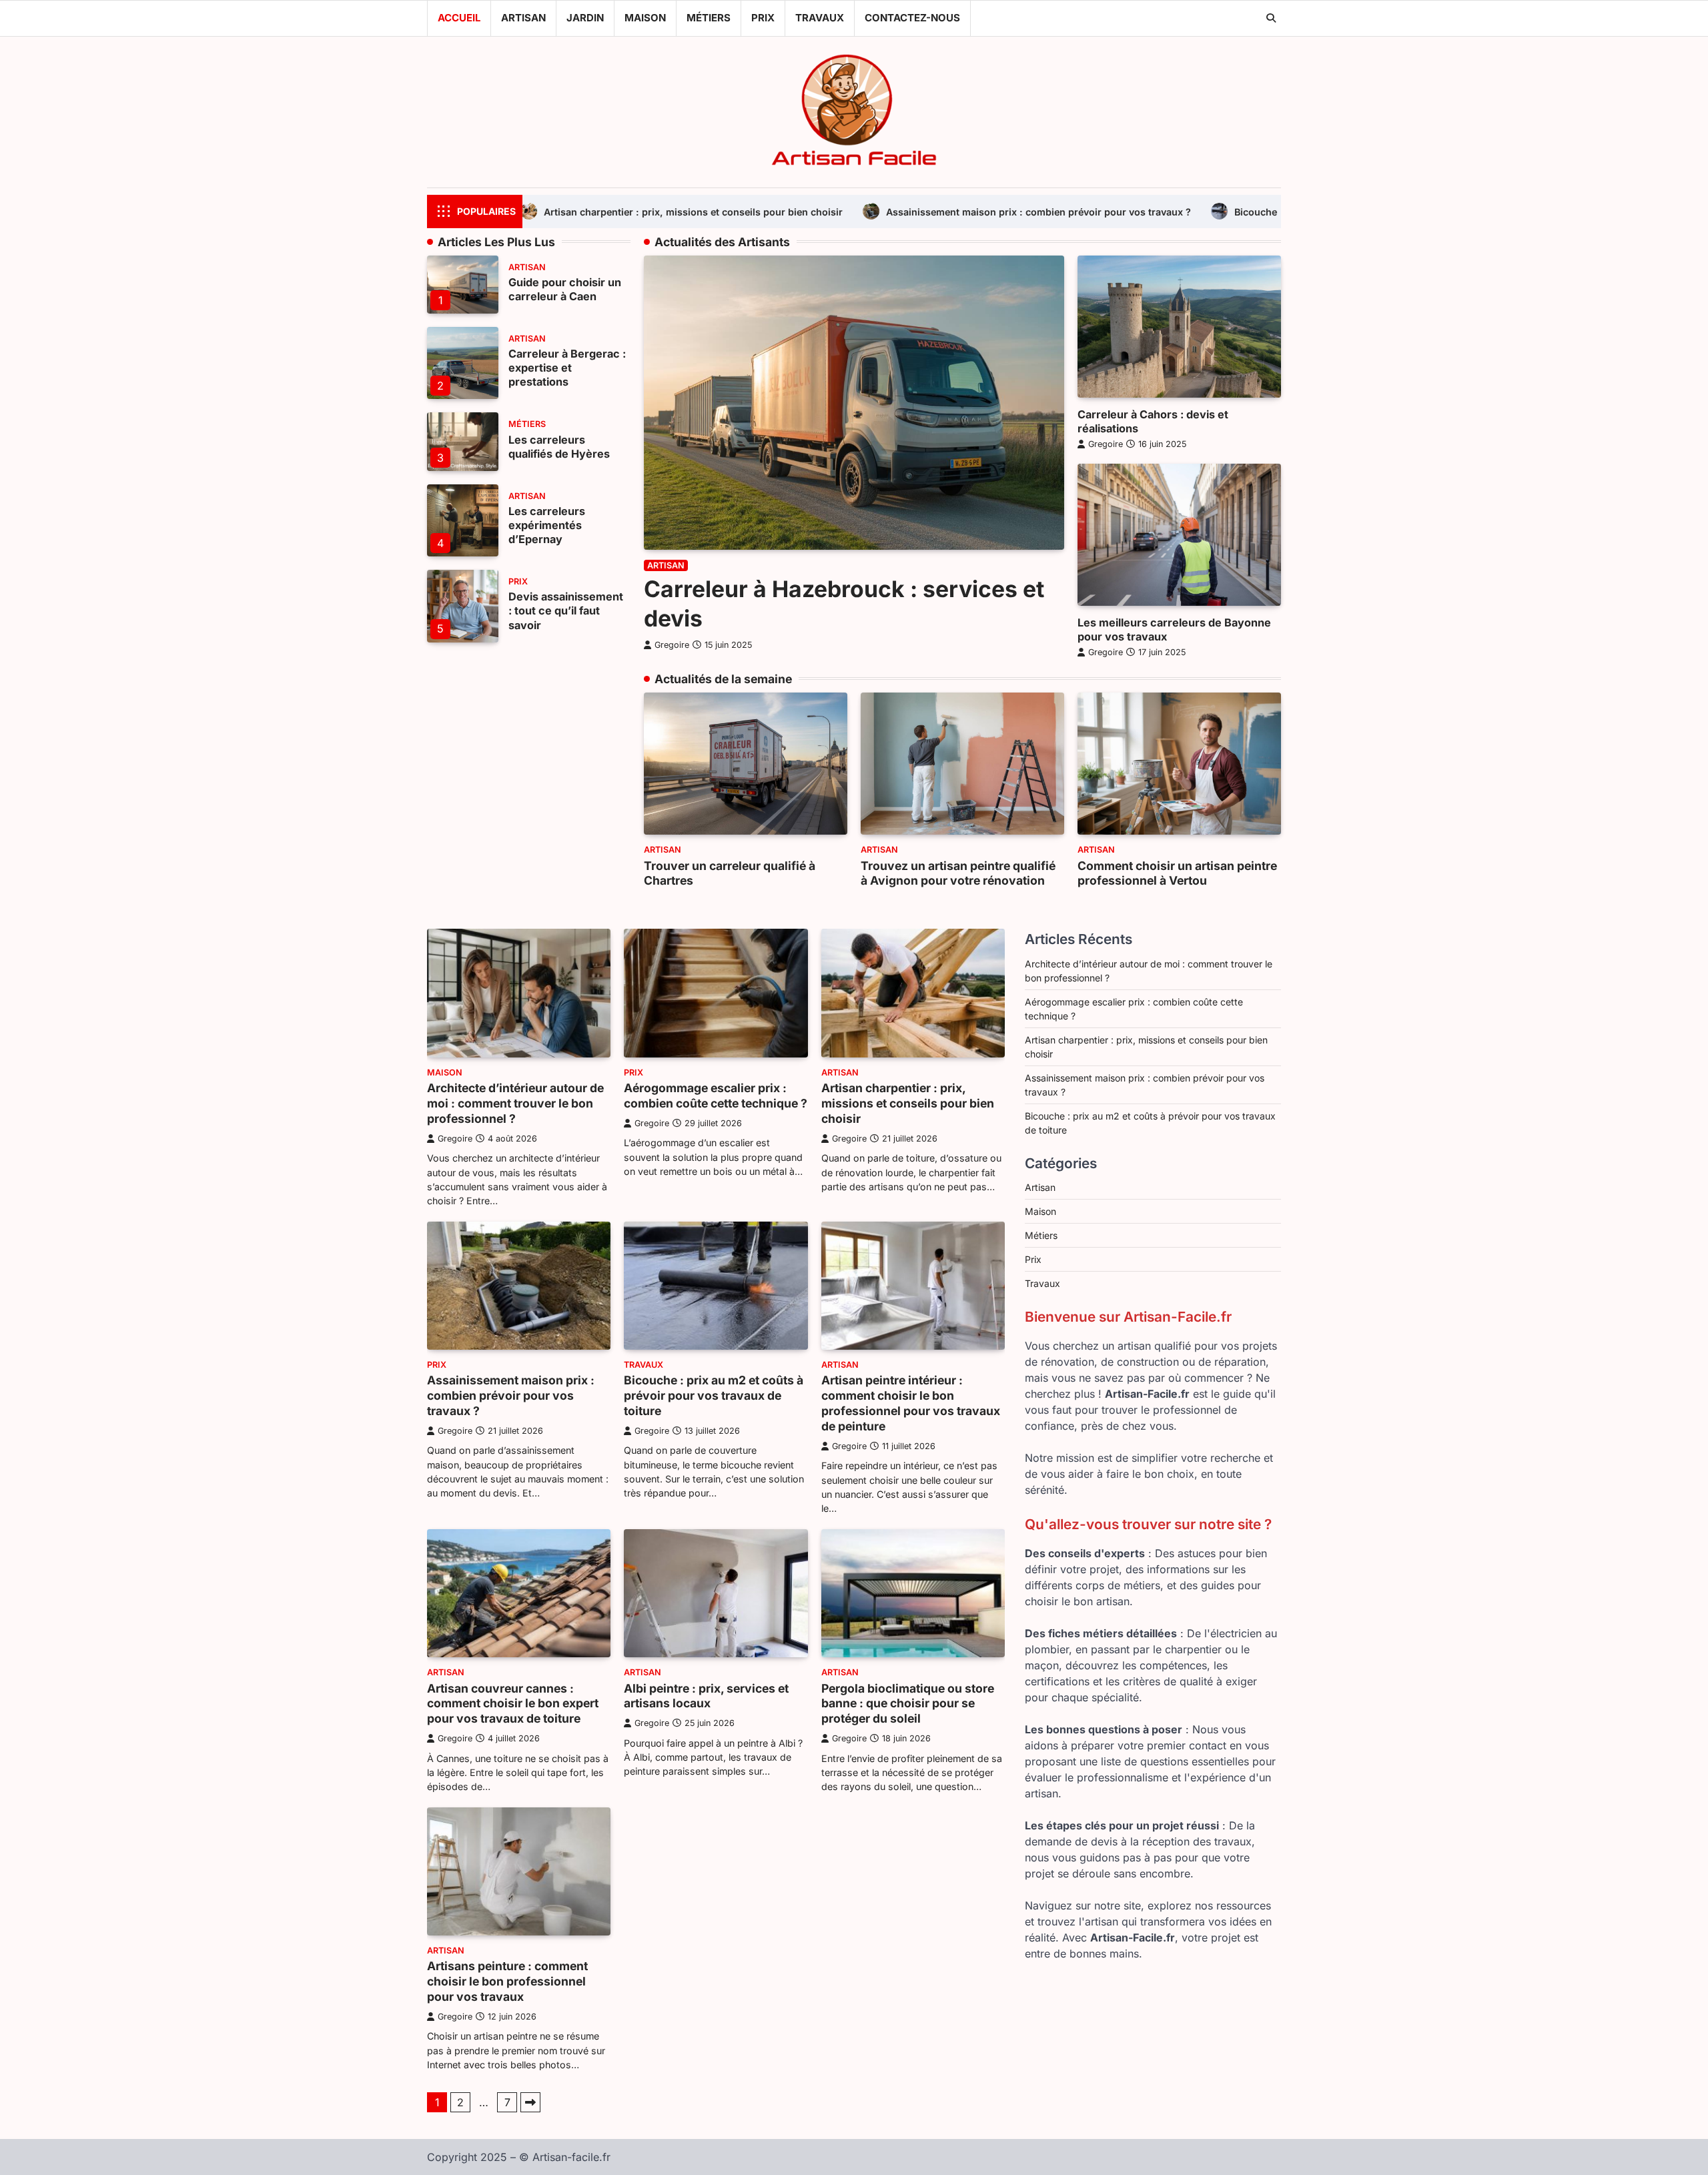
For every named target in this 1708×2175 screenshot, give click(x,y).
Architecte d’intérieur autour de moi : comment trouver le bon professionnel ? (515, 1103)
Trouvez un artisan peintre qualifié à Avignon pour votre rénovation (958, 873)
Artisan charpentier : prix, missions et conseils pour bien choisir (908, 1103)
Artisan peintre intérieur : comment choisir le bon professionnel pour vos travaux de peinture (911, 1403)
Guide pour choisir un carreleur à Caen (565, 289)
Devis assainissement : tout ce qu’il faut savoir (566, 610)
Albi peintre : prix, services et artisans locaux (706, 1696)
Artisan (523, 18)
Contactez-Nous (912, 18)
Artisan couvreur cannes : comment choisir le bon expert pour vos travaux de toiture (513, 1704)
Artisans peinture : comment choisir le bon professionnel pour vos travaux (507, 1981)
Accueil (459, 18)
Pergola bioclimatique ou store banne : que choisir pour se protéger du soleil (908, 1704)
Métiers (709, 18)
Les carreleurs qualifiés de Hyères (559, 447)
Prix (763, 18)
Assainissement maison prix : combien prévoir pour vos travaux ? (838, 212)
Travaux (820, 18)
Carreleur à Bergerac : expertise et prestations (567, 368)
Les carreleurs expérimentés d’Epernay (547, 525)
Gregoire (672, 645)
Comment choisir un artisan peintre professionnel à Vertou (1177, 873)
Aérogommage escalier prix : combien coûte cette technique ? (716, 1096)
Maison (645, 18)
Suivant (530, 2102)
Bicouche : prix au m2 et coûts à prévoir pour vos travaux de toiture (1190, 212)
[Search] (1271, 18)
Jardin (585, 18)
